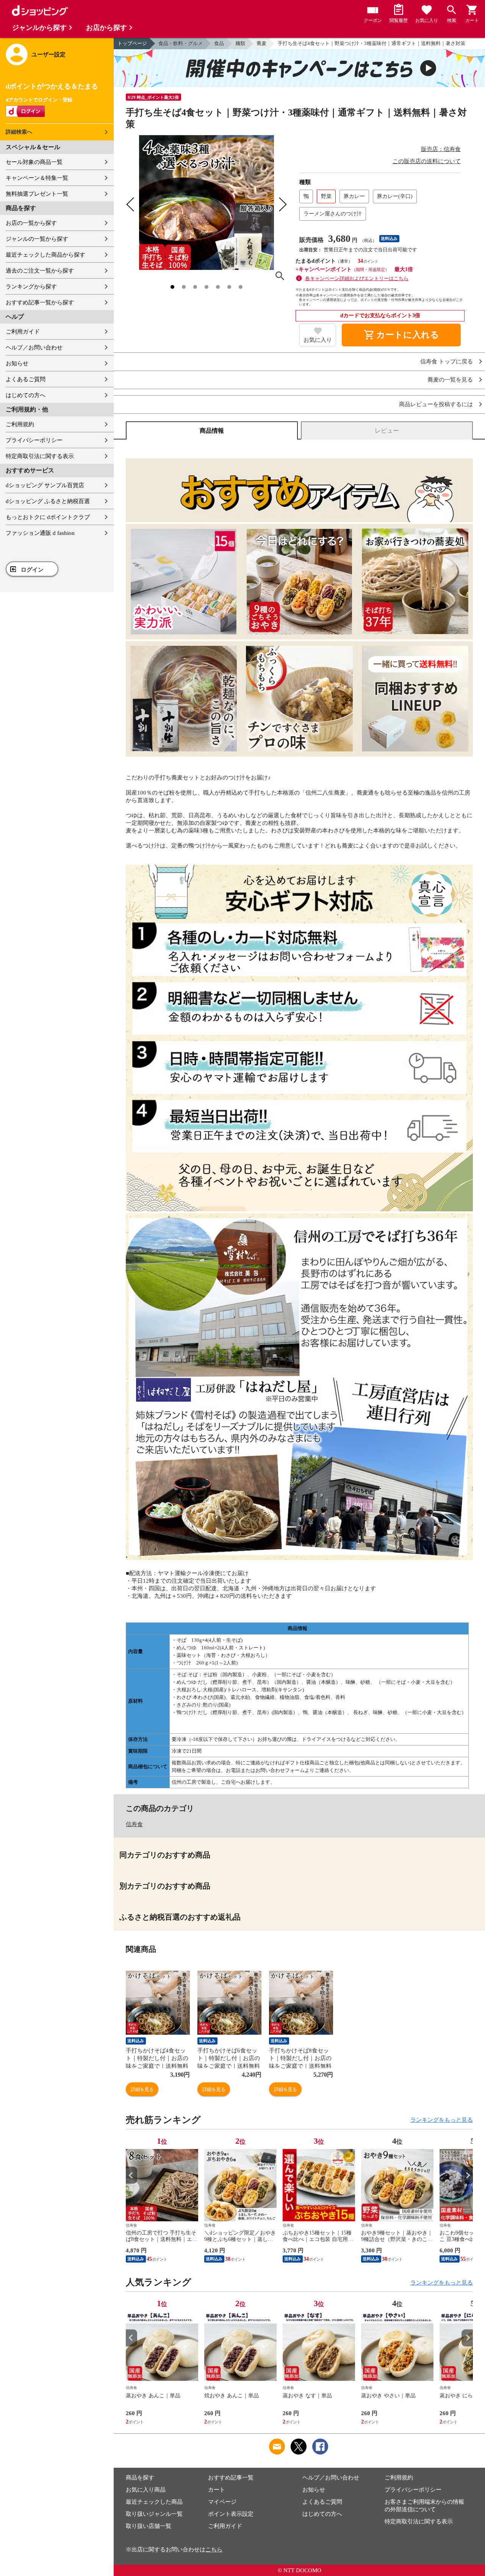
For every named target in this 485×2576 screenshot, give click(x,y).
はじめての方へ (26, 395)
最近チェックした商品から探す (45, 255)
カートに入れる (401, 335)
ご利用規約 (20, 424)
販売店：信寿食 (441, 149)
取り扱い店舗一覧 (149, 2526)
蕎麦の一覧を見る (450, 380)
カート (217, 2490)
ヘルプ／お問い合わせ (34, 348)
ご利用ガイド (23, 332)
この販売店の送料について (427, 161)
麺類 (240, 43)
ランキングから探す (31, 287)
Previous (131, 2175)
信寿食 (134, 1824)
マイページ (222, 2502)
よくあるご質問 (26, 379)
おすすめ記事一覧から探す (40, 302)
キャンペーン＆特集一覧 (37, 178)
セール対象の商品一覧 (34, 162)
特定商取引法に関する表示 (40, 456)
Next (467, 2175)
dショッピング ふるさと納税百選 (48, 501)
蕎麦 (261, 43)
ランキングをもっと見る (442, 2120)
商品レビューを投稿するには (436, 404)
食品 (219, 43)
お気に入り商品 (146, 2490)
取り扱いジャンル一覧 (154, 2514)
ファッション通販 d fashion (40, 533)
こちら (214, 2550)
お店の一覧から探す (31, 223)
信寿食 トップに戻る (447, 362)
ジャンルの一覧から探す (37, 239)
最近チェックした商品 (154, 2502)
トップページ (132, 43)
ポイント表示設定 (231, 2514)
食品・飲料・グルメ (181, 43)
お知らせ (17, 363)
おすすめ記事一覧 (231, 2478)
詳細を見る (142, 2089)
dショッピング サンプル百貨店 (45, 485)
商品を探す (140, 2478)
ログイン (32, 570)
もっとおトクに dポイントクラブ (48, 517)
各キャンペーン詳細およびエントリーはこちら (357, 278)
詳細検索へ (19, 132)
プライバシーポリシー (34, 440)
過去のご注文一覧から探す (40, 271)
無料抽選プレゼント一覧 (37, 194)
